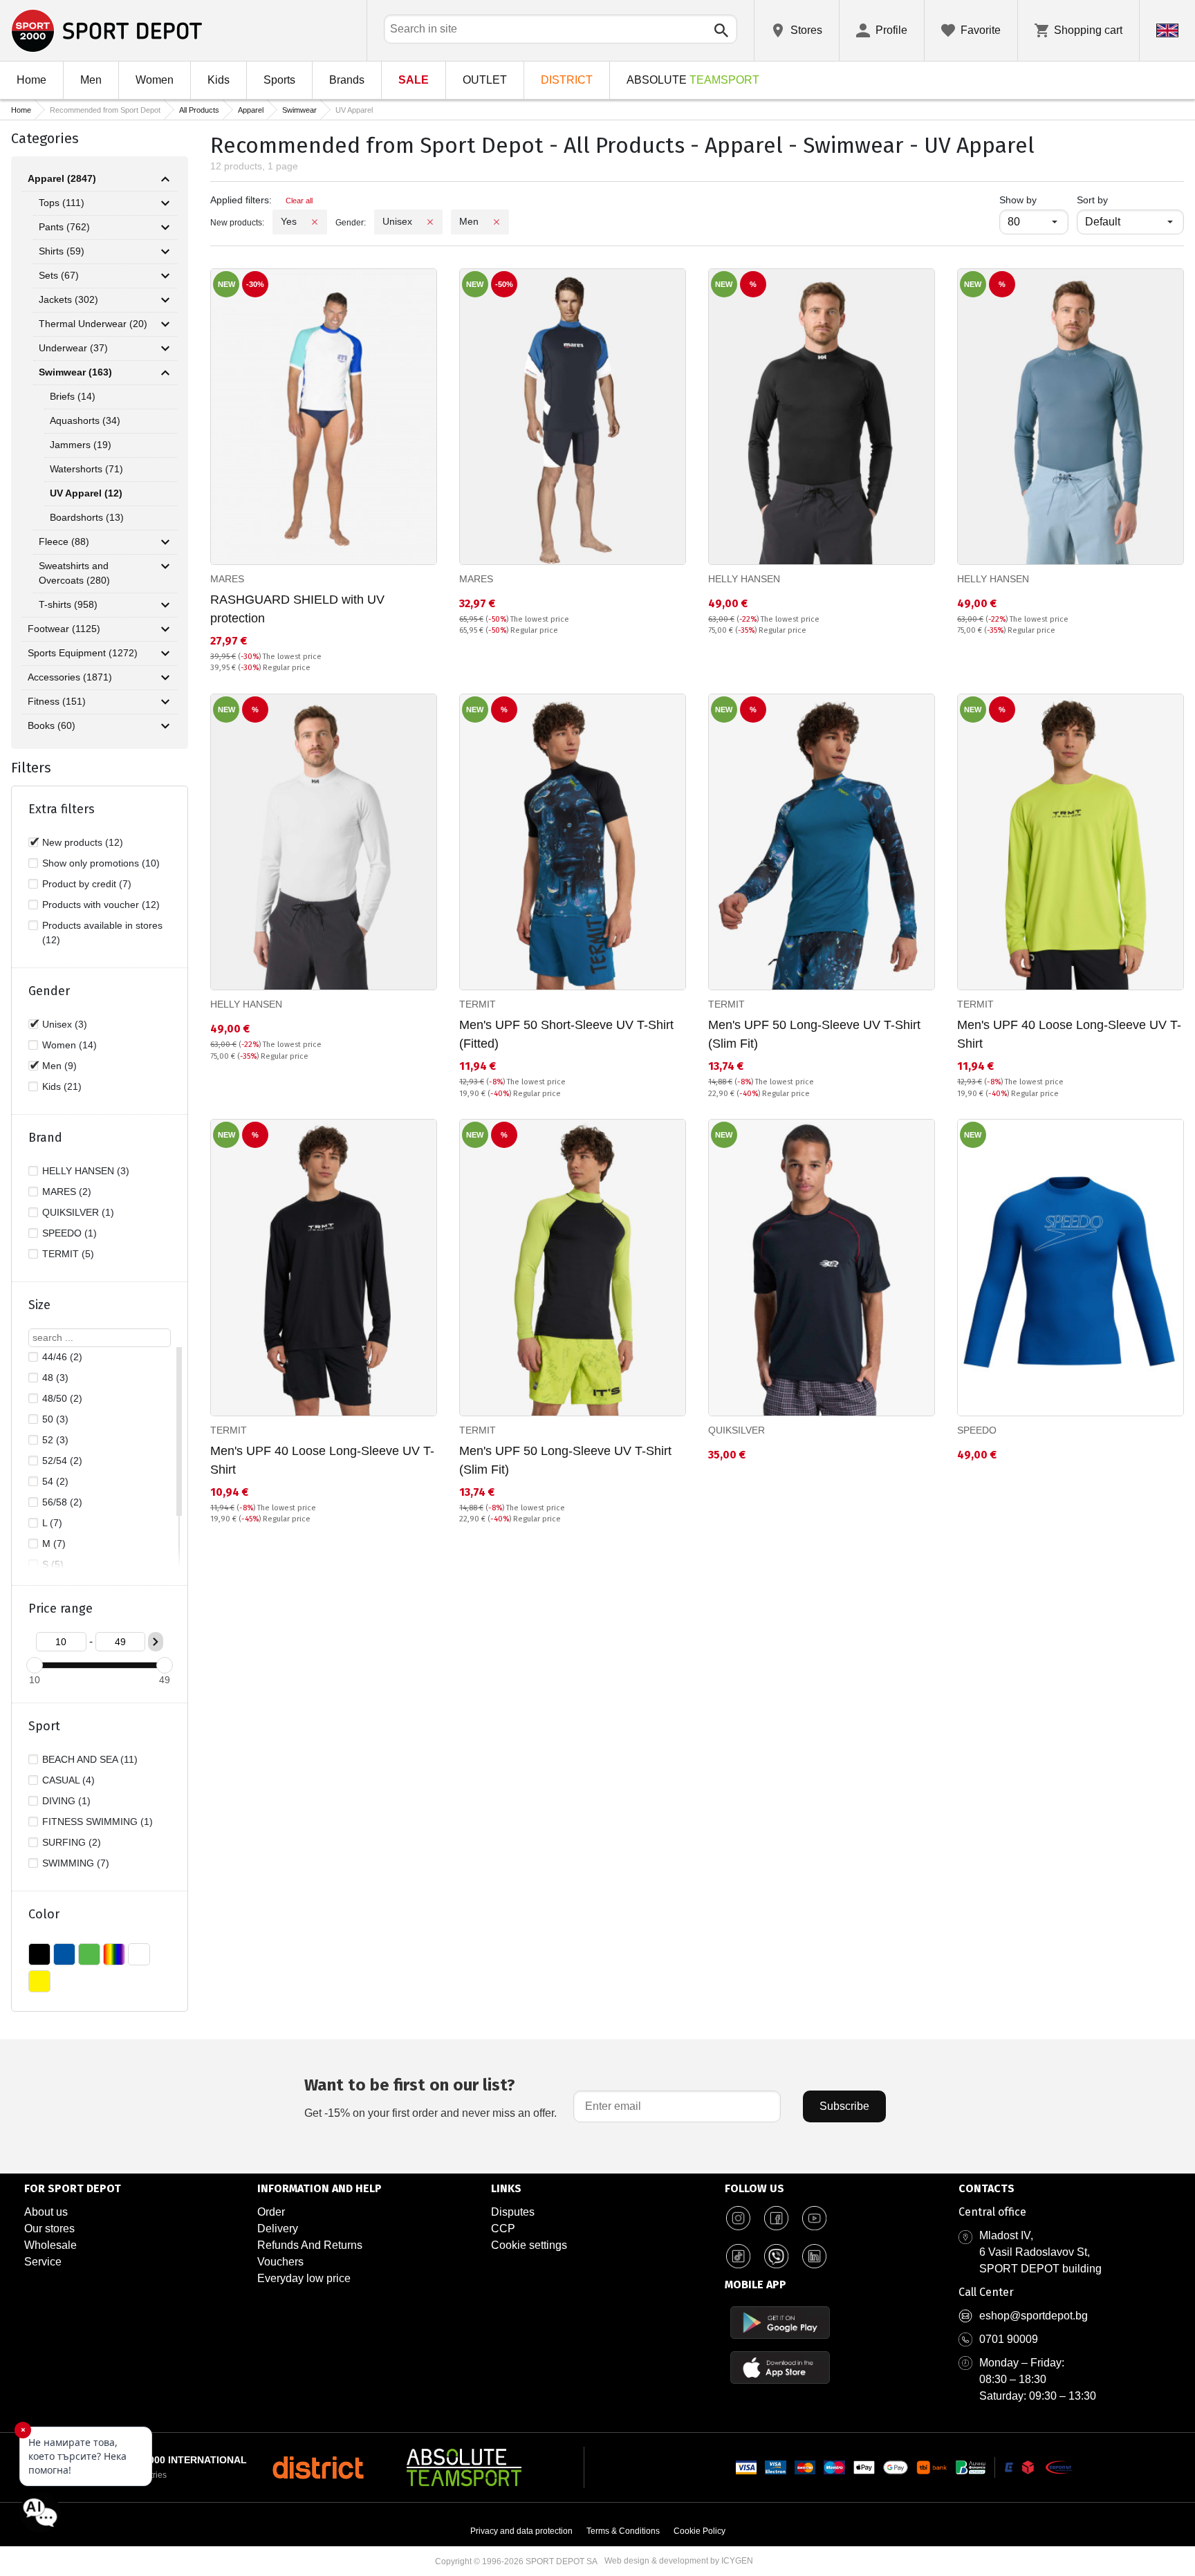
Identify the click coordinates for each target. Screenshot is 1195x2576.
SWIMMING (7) (76, 1863)
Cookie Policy (700, 2531)
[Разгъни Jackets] (165, 300)
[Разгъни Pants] (165, 228)
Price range (61, 1609)
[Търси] (721, 30)
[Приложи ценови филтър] (156, 1642)
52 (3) (55, 1440)
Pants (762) (64, 227)
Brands (347, 80)
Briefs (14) (73, 396)
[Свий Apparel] (165, 179)
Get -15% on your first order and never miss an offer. (430, 2097)
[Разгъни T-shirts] (165, 605)
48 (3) (55, 1378)
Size (39, 1305)
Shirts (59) (62, 251)
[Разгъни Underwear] (165, 349)
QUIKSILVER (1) (78, 1212)
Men (91, 80)
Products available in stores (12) (102, 933)
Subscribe (844, 2106)
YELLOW (39, 1981)
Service (43, 2262)
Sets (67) (59, 275)
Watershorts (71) (86, 469)
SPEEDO (977, 1430)
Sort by (1092, 200)
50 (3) (55, 1419)
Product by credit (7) (87, 884)
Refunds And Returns (310, 2245)
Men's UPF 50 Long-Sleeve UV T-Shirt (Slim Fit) (814, 1034)
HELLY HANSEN (744, 579)
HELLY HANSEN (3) (86, 1171)
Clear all (299, 201)
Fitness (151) (57, 701)
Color (44, 1914)
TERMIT (478, 1004)
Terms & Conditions (623, 2531)
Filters (31, 768)
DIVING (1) (66, 1801)
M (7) (54, 1544)
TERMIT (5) (68, 1254)
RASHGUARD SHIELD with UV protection (297, 609)
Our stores (49, 2228)
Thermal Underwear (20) (93, 324)
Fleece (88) (64, 541)
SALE (414, 80)
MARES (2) (67, 1192)
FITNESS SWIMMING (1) (98, 1822)
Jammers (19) (81, 445)
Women (155, 80)
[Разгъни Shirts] (165, 252)
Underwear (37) (73, 348)
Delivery (278, 2228)
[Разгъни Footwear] (165, 629)
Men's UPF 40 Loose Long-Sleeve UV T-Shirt (1069, 1034)
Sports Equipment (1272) (83, 653)
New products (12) (83, 842)
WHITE (139, 1954)
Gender (49, 991)
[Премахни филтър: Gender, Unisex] (430, 222)
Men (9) (59, 1066)
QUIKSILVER (737, 1430)
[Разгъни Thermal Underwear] (165, 324)
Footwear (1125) (64, 629)
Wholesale (50, 2245)
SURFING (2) (72, 1842)
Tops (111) (62, 203)
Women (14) (70, 1045)
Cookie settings (529, 2245)
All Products (199, 110)
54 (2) (55, 1481)
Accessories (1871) (70, 677)
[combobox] (561, 29)
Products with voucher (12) (101, 905)
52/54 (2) (62, 1461)
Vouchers (280, 2262)
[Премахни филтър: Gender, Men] (497, 222)
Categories (45, 138)
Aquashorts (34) (85, 420)
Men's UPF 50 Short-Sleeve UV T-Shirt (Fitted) (566, 1034)
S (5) (53, 1564)
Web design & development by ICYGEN (679, 2561)
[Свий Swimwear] (165, 373)
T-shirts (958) (68, 604)
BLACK (39, 1954)
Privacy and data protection (521, 2531)
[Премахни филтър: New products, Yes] (315, 222)
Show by (1034, 200)
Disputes (513, 2212)
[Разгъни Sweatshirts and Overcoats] (165, 566)
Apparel (251, 110)
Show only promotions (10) (101, 863)
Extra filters (62, 809)
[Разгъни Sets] (165, 276)
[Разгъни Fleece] (165, 542)
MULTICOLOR (114, 1954)
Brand (45, 1138)
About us (46, 2212)
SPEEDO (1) (70, 1233)
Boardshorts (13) (87, 517)
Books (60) (52, 725)
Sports (279, 80)
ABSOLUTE (693, 80)
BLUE (64, 1954)
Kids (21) (62, 1086)
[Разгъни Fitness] (165, 702)
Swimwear (299, 110)
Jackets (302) (68, 299)
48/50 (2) (62, 1398)
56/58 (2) (62, 1502)
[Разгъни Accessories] (165, 678)
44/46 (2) (62, 1357)
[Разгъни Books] (165, 726)
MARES (227, 579)
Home (31, 80)
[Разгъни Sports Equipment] (165, 654)
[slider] (35, 1665)
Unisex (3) (65, 1024)
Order (271, 2212)
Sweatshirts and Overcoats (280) (74, 573)
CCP (503, 2228)
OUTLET (485, 80)
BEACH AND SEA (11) (90, 1759)
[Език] (1167, 30)
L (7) (52, 1523)
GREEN (89, 1954)
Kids (219, 80)
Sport (44, 1726)
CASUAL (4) (68, 1780)
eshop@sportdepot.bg (1034, 2316)
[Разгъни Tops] (165, 203)
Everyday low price (304, 2278)
